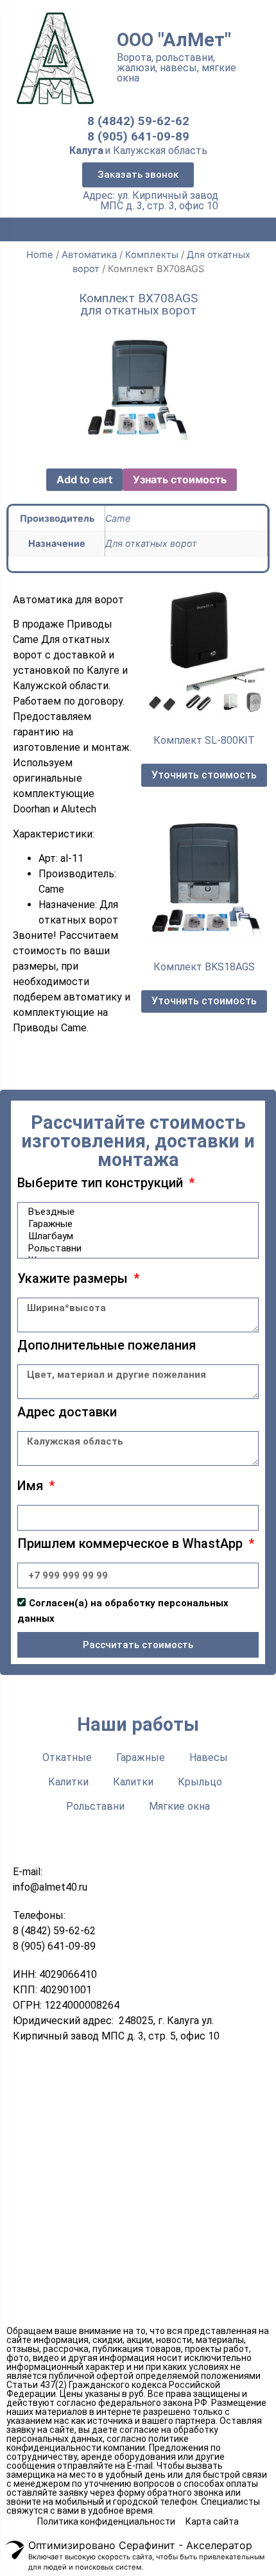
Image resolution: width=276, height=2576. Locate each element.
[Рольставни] (136, 1249)
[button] (138, 175)
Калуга (86, 150)
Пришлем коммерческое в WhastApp (132, 1544)
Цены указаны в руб (102, 2394)
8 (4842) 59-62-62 (138, 121)
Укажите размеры (74, 1279)
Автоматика (89, 255)
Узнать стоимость (180, 479)
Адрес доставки (67, 1413)
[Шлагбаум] (136, 1236)
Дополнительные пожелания (107, 1346)
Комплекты (152, 255)
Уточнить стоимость (204, 775)
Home (40, 255)
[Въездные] (136, 1212)
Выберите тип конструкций (102, 1183)
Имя (32, 1486)
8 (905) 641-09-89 (138, 136)
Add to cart (84, 479)
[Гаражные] (136, 1224)
